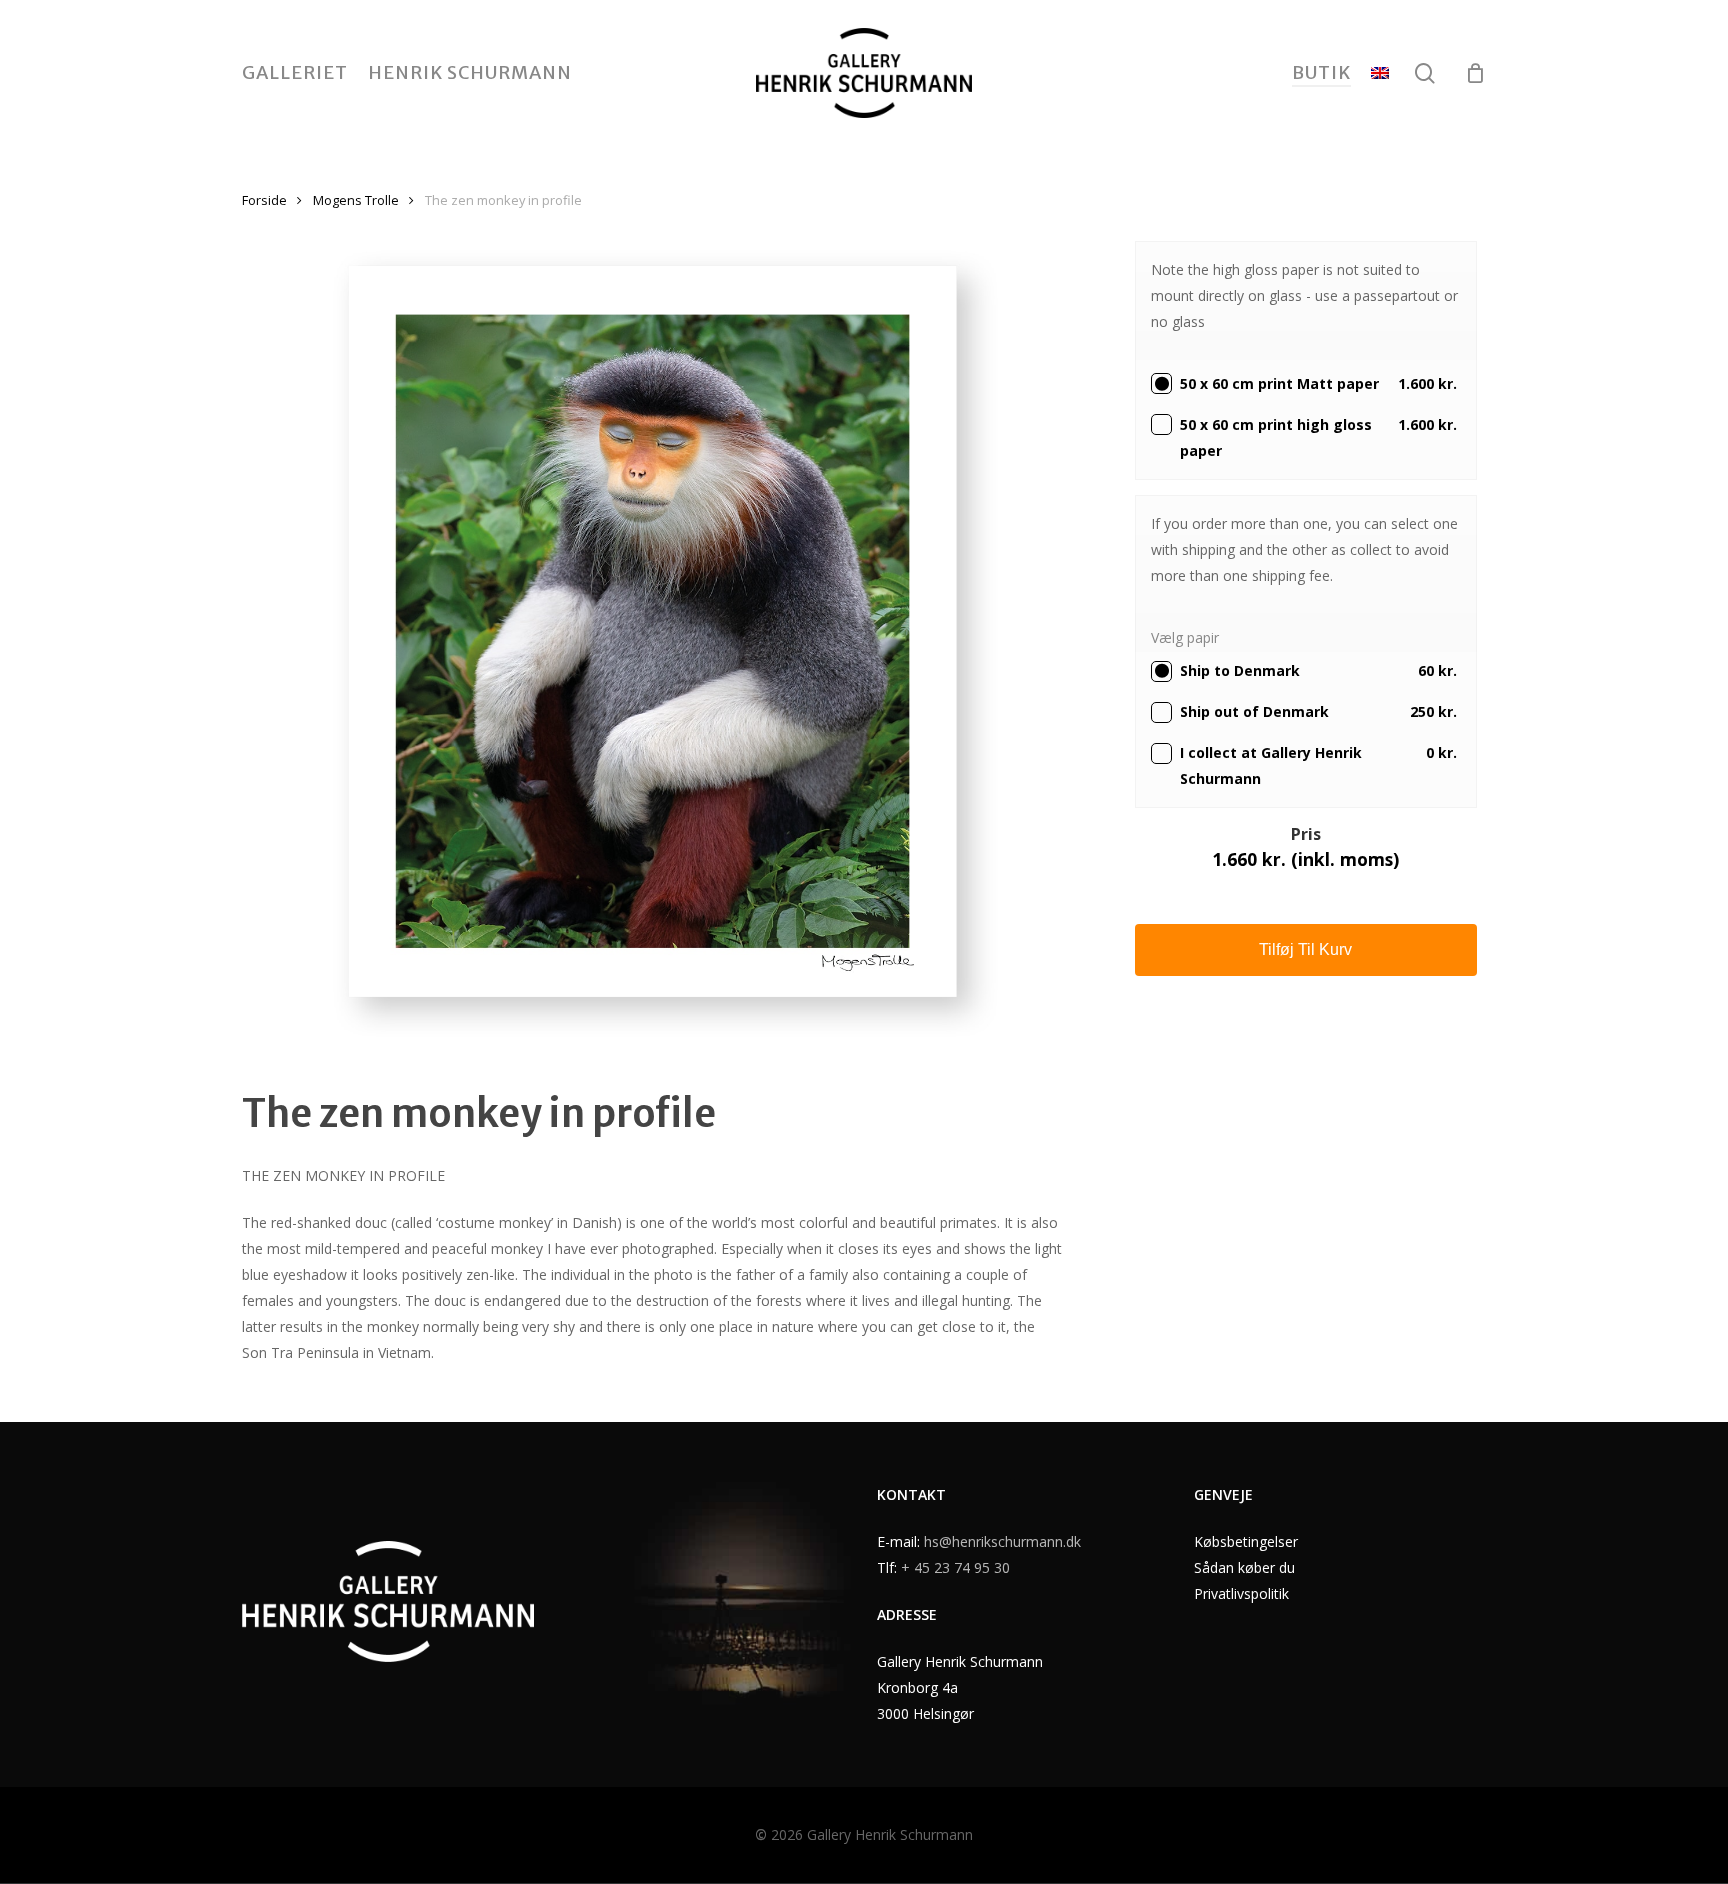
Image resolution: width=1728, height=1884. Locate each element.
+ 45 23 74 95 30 (955, 1567)
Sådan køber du (1244, 1567)
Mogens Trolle (356, 200)
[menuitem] (1380, 73)
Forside (264, 200)
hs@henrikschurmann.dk (1002, 1541)
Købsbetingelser (1246, 1541)
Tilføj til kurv (1305, 949)
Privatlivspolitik (1241, 1593)
